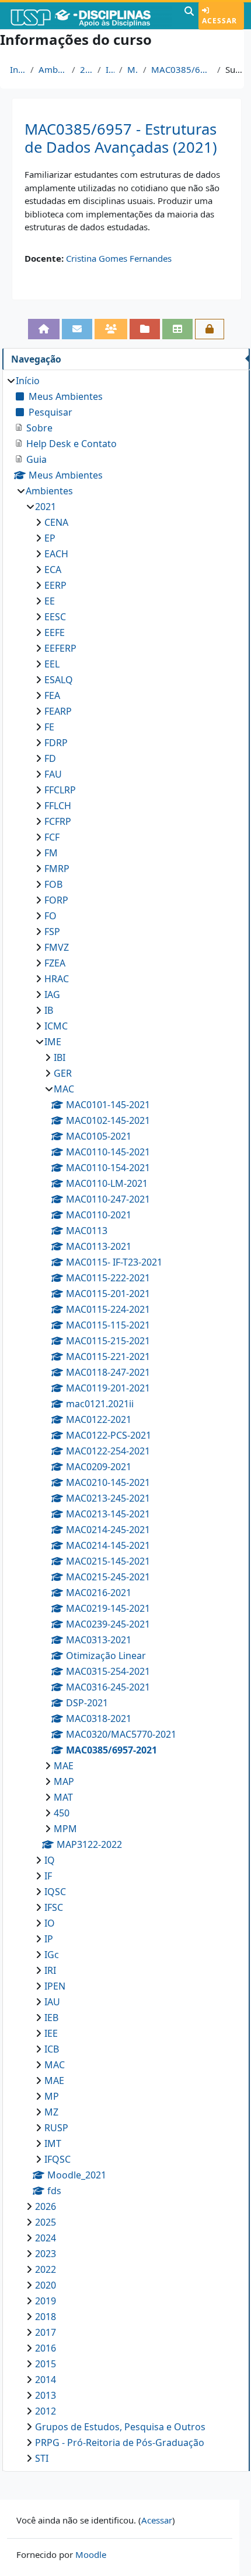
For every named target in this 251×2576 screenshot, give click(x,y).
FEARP (58, 711)
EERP (55, 585)
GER (63, 1073)
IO (50, 1923)
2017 (46, 2332)
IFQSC (57, 2159)
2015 (46, 2364)
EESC (55, 617)
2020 (46, 2285)
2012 (46, 2411)
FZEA (55, 963)
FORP (56, 900)
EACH (56, 554)
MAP (64, 1781)
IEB (51, 2018)
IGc (52, 1955)
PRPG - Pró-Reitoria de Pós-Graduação (120, 2443)
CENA (56, 522)
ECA (53, 570)
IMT (53, 2143)
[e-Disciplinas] (91, 16)
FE (49, 727)
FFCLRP (60, 790)
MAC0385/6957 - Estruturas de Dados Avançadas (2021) (121, 138)
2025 (46, 2222)
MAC (133, 69)
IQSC (55, 1892)
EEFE (55, 632)
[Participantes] (111, 329)
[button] (189, 16)
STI (42, 2458)
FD (50, 758)
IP (49, 1939)
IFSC (54, 1907)
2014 (46, 2380)
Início (18, 69)
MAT (63, 1797)
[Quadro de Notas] (177, 329)
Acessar (219, 21)
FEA (52, 695)
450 (62, 1813)
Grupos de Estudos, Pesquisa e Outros (120, 2427)
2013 (46, 2395)
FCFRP (58, 821)
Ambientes (53, 69)
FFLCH (58, 806)
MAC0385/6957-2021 (182, 69)
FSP (52, 932)
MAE (64, 1766)
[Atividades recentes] (145, 329)
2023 (46, 2254)
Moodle (91, 2554)
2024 (46, 2238)
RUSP (56, 2128)
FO (50, 916)
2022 (46, 2269)
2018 (46, 2317)
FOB (53, 884)
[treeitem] (126, 1419)
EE (50, 601)
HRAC (57, 979)
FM (51, 853)
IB (49, 1010)
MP (52, 2096)
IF (48, 1876)
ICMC (56, 1026)
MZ (51, 2112)
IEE (51, 2033)
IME (110, 69)
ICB (52, 2049)
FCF (52, 837)
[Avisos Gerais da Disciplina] (77, 329)
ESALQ (59, 680)
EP (50, 538)
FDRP (56, 743)
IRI (50, 1970)
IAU (52, 2002)
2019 (46, 2301)
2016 (46, 2348)
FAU (53, 774)
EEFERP (60, 648)
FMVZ (57, 947)
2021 (86, 69)
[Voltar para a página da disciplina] (44, 329)
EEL (52, 664)
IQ (50, 1860)
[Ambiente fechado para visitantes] (210, 329)
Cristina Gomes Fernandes (119, 258)
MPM (65, 1829)
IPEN (55, 1986)
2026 (46, 2206)
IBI (60, 1057)
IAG (52, 994)
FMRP (57, 869)
